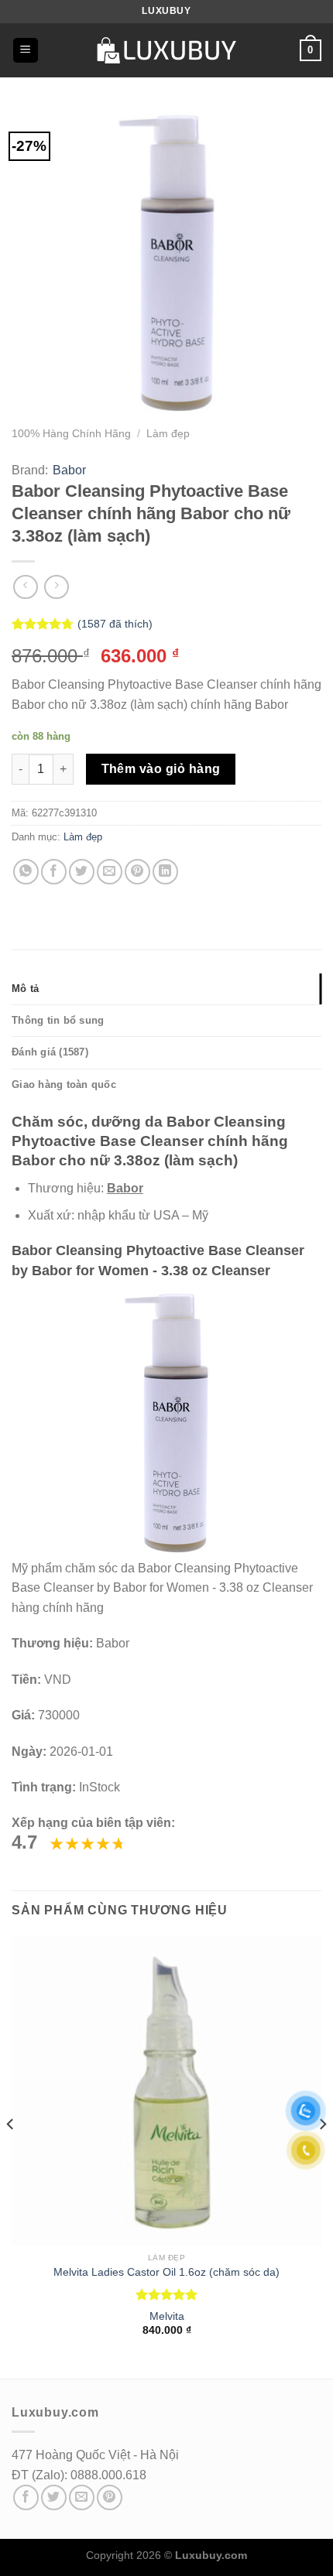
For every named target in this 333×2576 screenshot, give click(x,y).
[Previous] (11, 2155)
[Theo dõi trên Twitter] (54, 2497)
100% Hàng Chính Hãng (71, 434)
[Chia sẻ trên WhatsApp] (26, 872)
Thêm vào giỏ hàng (161, 769)
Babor (69, 470)
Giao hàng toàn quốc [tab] (64, 1084)
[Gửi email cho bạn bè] (110, 872)
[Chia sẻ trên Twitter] (82, 872)
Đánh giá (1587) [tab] (50, 1052)
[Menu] (26, 51)
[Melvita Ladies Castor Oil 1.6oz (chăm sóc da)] (166, 2090)
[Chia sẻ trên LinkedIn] (165, 872)
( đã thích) (115, 624)
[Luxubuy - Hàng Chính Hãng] (167, 50)
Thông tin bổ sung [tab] (58, 1020)
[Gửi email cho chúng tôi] (82, 2497)
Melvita (167, 2316)
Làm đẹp (168, 434)
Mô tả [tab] (25, 989)
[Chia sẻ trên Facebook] (54, 872)
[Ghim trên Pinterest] (137, 872)
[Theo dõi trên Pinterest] (110, 2497)
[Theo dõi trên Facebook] (26, 2497)
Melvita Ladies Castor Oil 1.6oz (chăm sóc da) (166, 2272)
